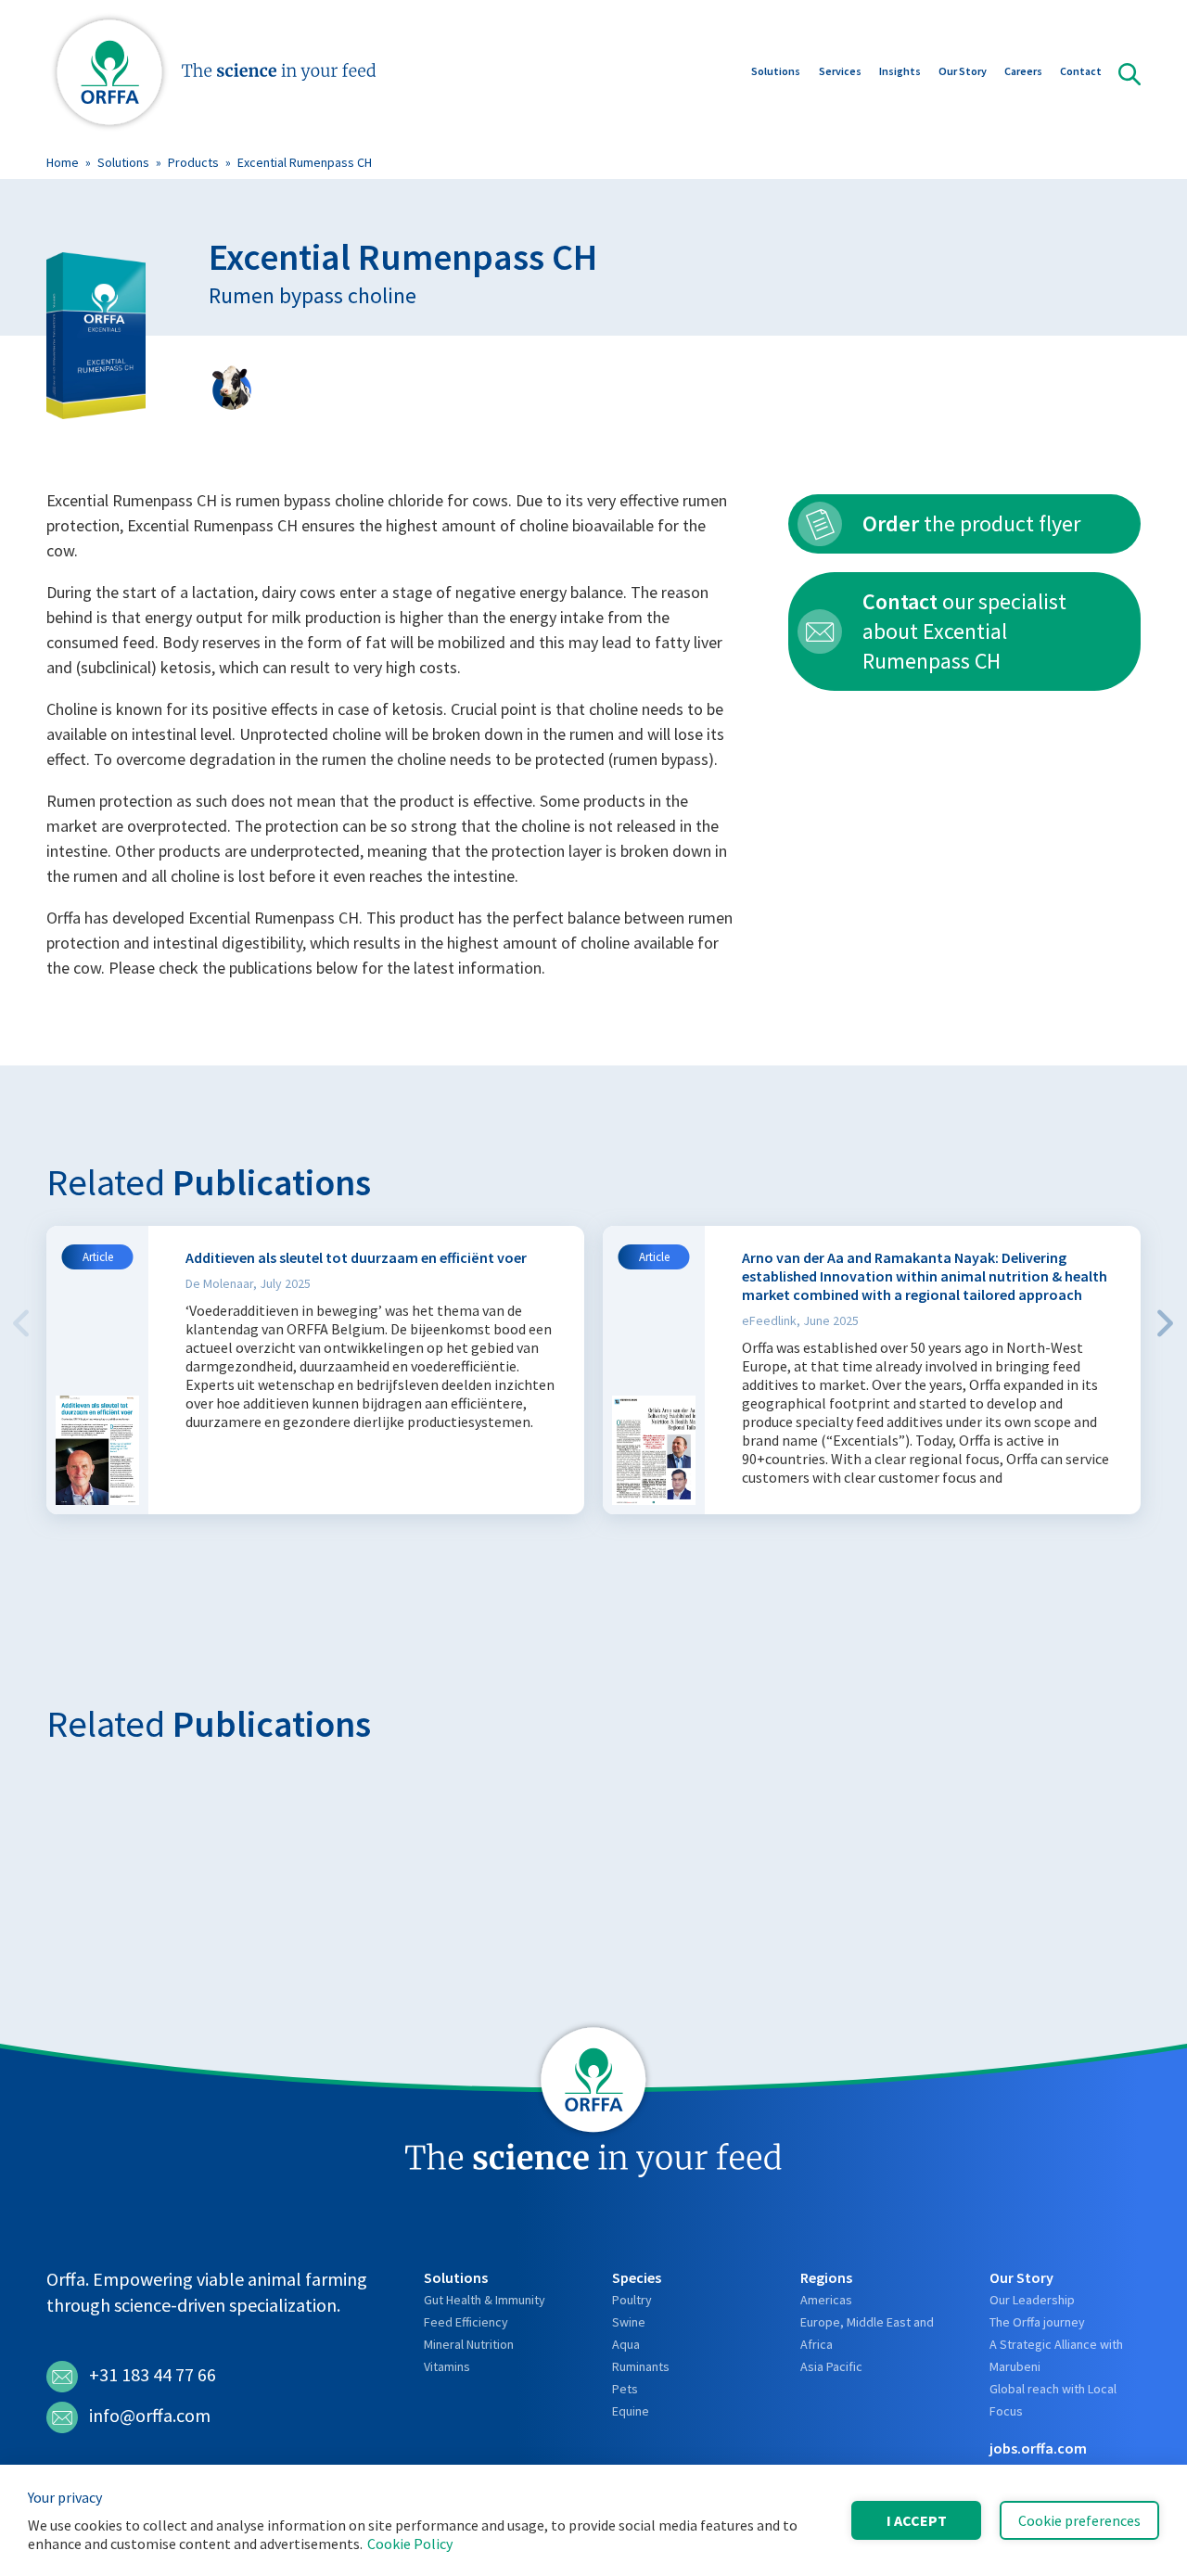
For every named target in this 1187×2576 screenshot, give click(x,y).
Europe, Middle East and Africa (867, 2333)
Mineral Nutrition (469, 2344)
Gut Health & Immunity (485, 2300)
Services (840, 71)
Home (63, 162)
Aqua (626, 2344)
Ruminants (641, 2366)
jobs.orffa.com (1038, 2448)
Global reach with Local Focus (1053, 2400)
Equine (631, 2411)
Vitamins (447, 2366)
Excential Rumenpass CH (305, 162)
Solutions (776, 71)
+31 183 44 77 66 (153, 2374)
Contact (1081, 71)
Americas (826, 2300)
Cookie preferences (1079, 2520)
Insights (900, 71)
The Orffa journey (1037, 2322)
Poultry (632, 2300)
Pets (625, 2389)
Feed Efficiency (466, 2322)
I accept (917, 2520)
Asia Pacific (831, 2366)
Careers (1023, 71)
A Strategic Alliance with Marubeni (1056, 2355)
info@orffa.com (150, 2415)
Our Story (963, 71)
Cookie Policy (410, 2544)
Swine (629, 2322)
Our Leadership (1032, 2300)
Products (193, 162)
